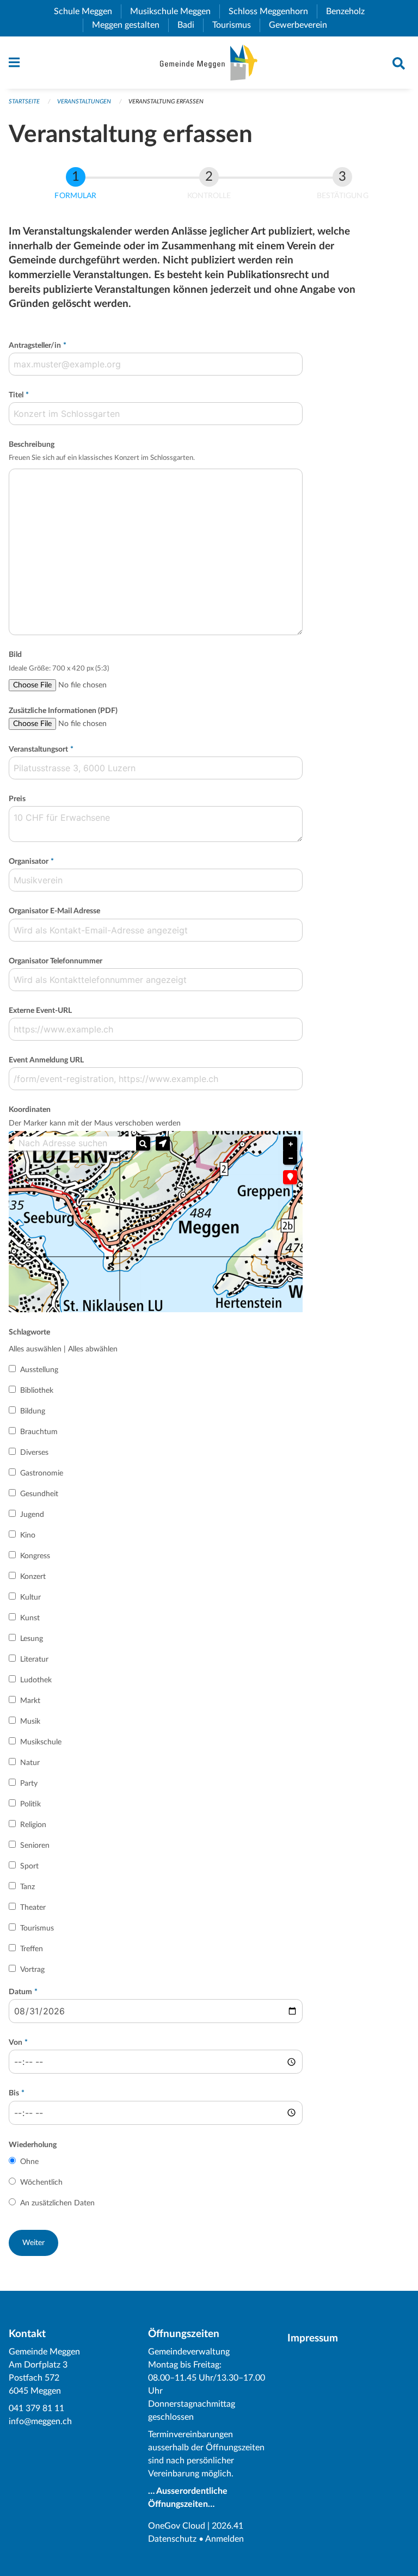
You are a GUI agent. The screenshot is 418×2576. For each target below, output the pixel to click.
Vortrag (32, 1970)
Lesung (32, 1639)
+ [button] (291, 1144)
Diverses (34, 1453)
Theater (33, 1908)
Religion (33, 1825)
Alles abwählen (93, 1349)
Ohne (29, 2162)
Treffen (32, 1949)
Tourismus (37, 1928)
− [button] (291, 1158)
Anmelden (225, 2539)
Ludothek (36, 1680)
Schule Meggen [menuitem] (87, 11)
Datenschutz (172, 2539)
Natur (30, 1763)
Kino (28, 1535)
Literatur (34, 1659)
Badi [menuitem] (190, 25)
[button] (163, 1143)
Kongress (35, 1556)
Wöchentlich (41, 2182)
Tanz (27, 1887)
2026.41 (228, 2526)
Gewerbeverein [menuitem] (302, 25)
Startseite (24, 102)
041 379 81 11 (36, 2408)
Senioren (35, 1846)
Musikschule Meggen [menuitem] (175, 11)
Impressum (313, 2338)
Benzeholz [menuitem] (350, 11)
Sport (29, 1866)
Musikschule (41, 1742)
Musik (30, 1722)
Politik (30, 1804)
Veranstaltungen (84, 102)
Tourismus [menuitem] (236, 25)
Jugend (32, 1515)
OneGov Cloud (177, 2526)
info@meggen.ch (40, 2421)
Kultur (30, 1597)
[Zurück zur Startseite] (209, 63)
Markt (30, 1701)
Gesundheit (39, 1494)
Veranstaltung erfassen (166, 102)
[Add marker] (290, 1177)
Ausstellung (39, 1370)
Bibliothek (37, 1391)
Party (29, 1784)
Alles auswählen (35, 1349)
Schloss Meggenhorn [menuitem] (273, 11)
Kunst (30, 1618)
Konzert (33, 1577)
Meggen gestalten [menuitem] (130, 25)
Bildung (33, 1411)
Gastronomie (42, 1473)
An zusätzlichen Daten (57, 2203)
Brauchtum (39, 1432)
